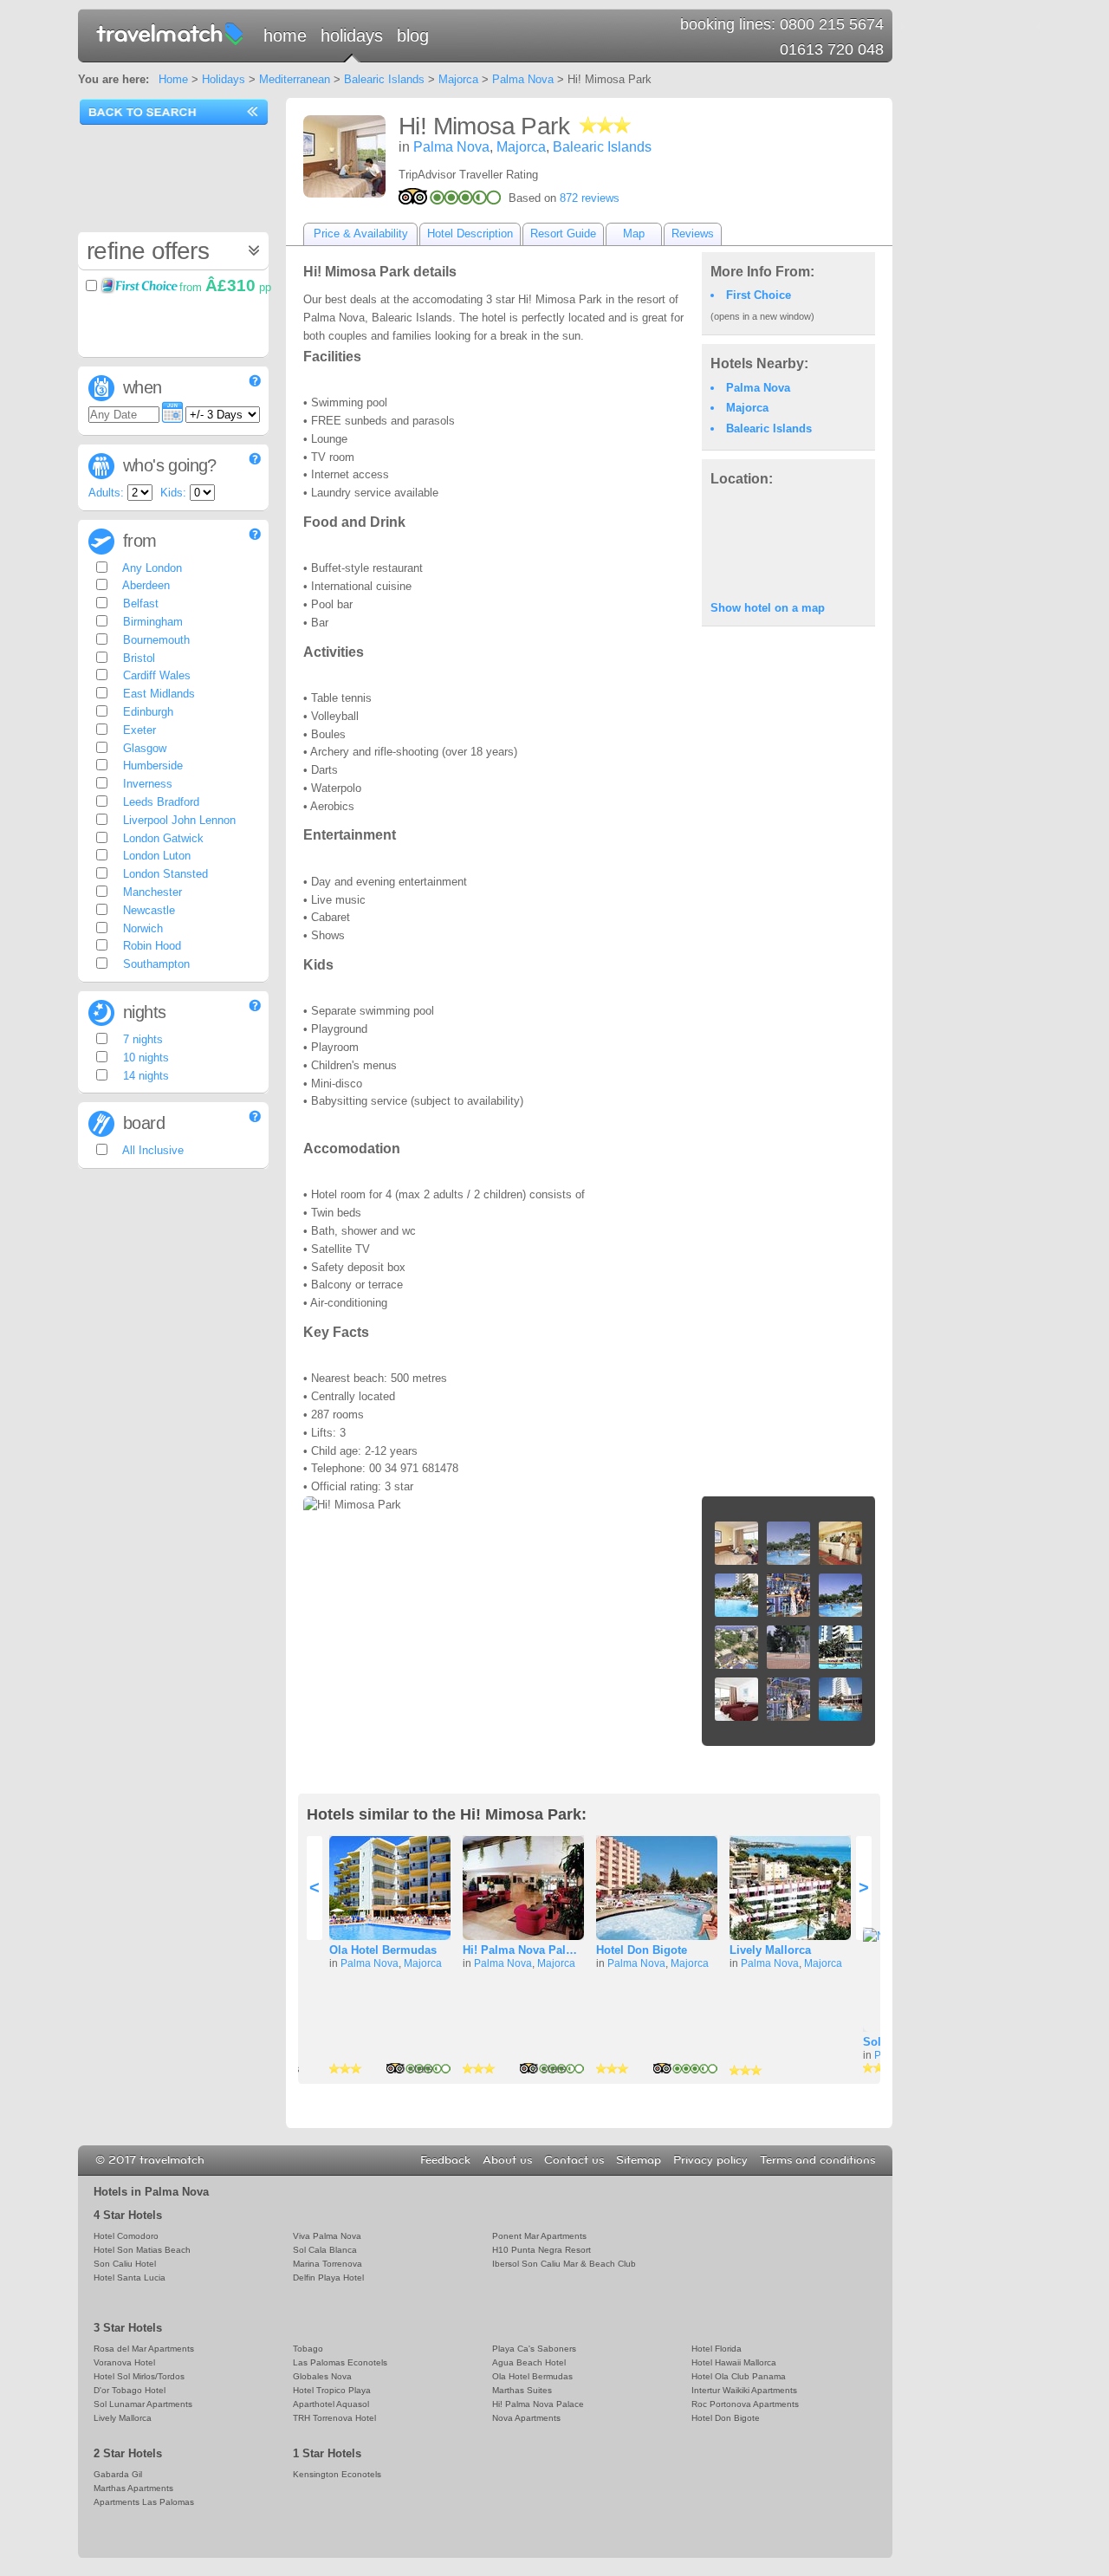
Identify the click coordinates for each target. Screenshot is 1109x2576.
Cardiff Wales (155, 675)
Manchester (151, 892)
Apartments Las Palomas (144, 2502)
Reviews (693, 234)
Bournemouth (155, 640)
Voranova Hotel (124, 2362)
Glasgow (143, 748)
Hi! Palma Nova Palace (538, 2404)
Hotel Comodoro (126, 2236)
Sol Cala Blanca (325, 2250)
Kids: (173, 493)
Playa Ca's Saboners (534, 2349)
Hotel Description (470, 234)
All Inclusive (152, 1150)
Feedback (445, 2160)
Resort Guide (563, 234)
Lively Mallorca (770, 1950)
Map (634, 234)
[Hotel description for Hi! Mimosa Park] (344, 156)
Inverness (146, 784)
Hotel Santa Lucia (130, 2278)
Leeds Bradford (159, 802)
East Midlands (157, 694)
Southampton (155, 964)
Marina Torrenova (328, 2264)
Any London (151, 568)
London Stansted (164, 874)
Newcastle (147, 910)
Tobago (308, 2349)
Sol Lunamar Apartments (143, 2404)
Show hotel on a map (768, 608)
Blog (413, 36)
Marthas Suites (522, 2390)
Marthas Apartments (133, 2488)
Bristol (137, 658)
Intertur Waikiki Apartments (744, 2390)
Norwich (141, 928)
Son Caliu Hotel (125, 2264)
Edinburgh (146, 712)
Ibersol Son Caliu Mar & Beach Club (564, 2264)
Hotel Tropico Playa (332, 2390)
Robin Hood (150, 946)
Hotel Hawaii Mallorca (734, 2362)
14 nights (144, 1076)
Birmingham (151, 622)
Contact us (574, 2160)
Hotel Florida (717, 2349)
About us (507, 2160)
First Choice (759, 295)
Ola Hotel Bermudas (383, 1950)
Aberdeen (145, 585)
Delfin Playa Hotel (328, 2278)
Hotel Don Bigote (642, 1950)
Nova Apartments (526, 2418)
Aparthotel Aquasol (331, 2404)
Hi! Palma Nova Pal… (520, 1950)
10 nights (144, 1058)
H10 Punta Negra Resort (542, 2250)
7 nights (141, 1039)
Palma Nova (523, 79)
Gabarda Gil (118, 2474)
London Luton (155, 856)
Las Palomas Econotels (340, 2362)
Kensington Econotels (337, 2474)
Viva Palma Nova (327, 2236)
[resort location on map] (788, 542)
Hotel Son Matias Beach (142, 2250)
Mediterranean (295, 79)
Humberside (151, 766)
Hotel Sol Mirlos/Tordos (139, 2376)
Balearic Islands (384, 79)
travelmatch (171, 33)
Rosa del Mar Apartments (144, 2349)
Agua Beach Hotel (529, 2362)
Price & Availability (361, 234)
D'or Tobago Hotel (130, 2390)
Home (285, 36)
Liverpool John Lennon (178, 820)
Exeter (138, 730)
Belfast (139, 603)
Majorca (458, 79)
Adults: (106, 493)
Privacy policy (710, 2160)
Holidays (352, 36)
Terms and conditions (817, 2160)
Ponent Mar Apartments (539, 2236)
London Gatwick (162, 838)
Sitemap (639, 2160)
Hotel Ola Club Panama (739, 2376)
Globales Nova (322, 2376)
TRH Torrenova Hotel (334, 2418)
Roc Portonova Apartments (745, 2404)
